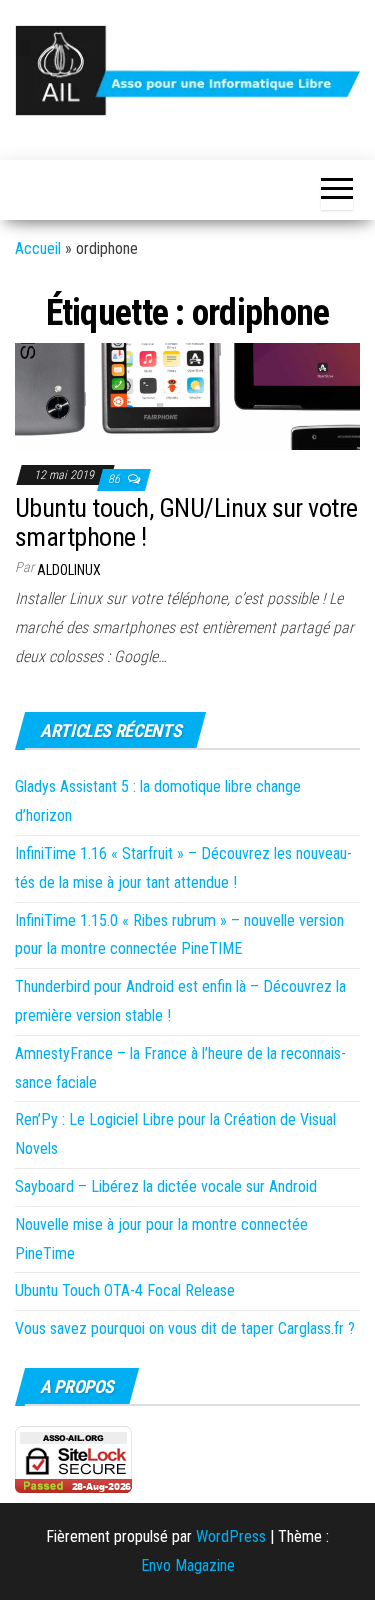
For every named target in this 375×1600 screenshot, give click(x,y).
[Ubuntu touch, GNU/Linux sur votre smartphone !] (187, 395)
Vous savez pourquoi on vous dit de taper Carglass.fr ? (185, 1328)
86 (115, 479)
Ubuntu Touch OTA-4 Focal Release (125, 1290)
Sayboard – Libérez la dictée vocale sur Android (166, 1186)
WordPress (231, 1536)
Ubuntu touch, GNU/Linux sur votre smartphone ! (186, 522)
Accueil (38, 248)
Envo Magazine (188, 1565)
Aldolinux (69, 570)
